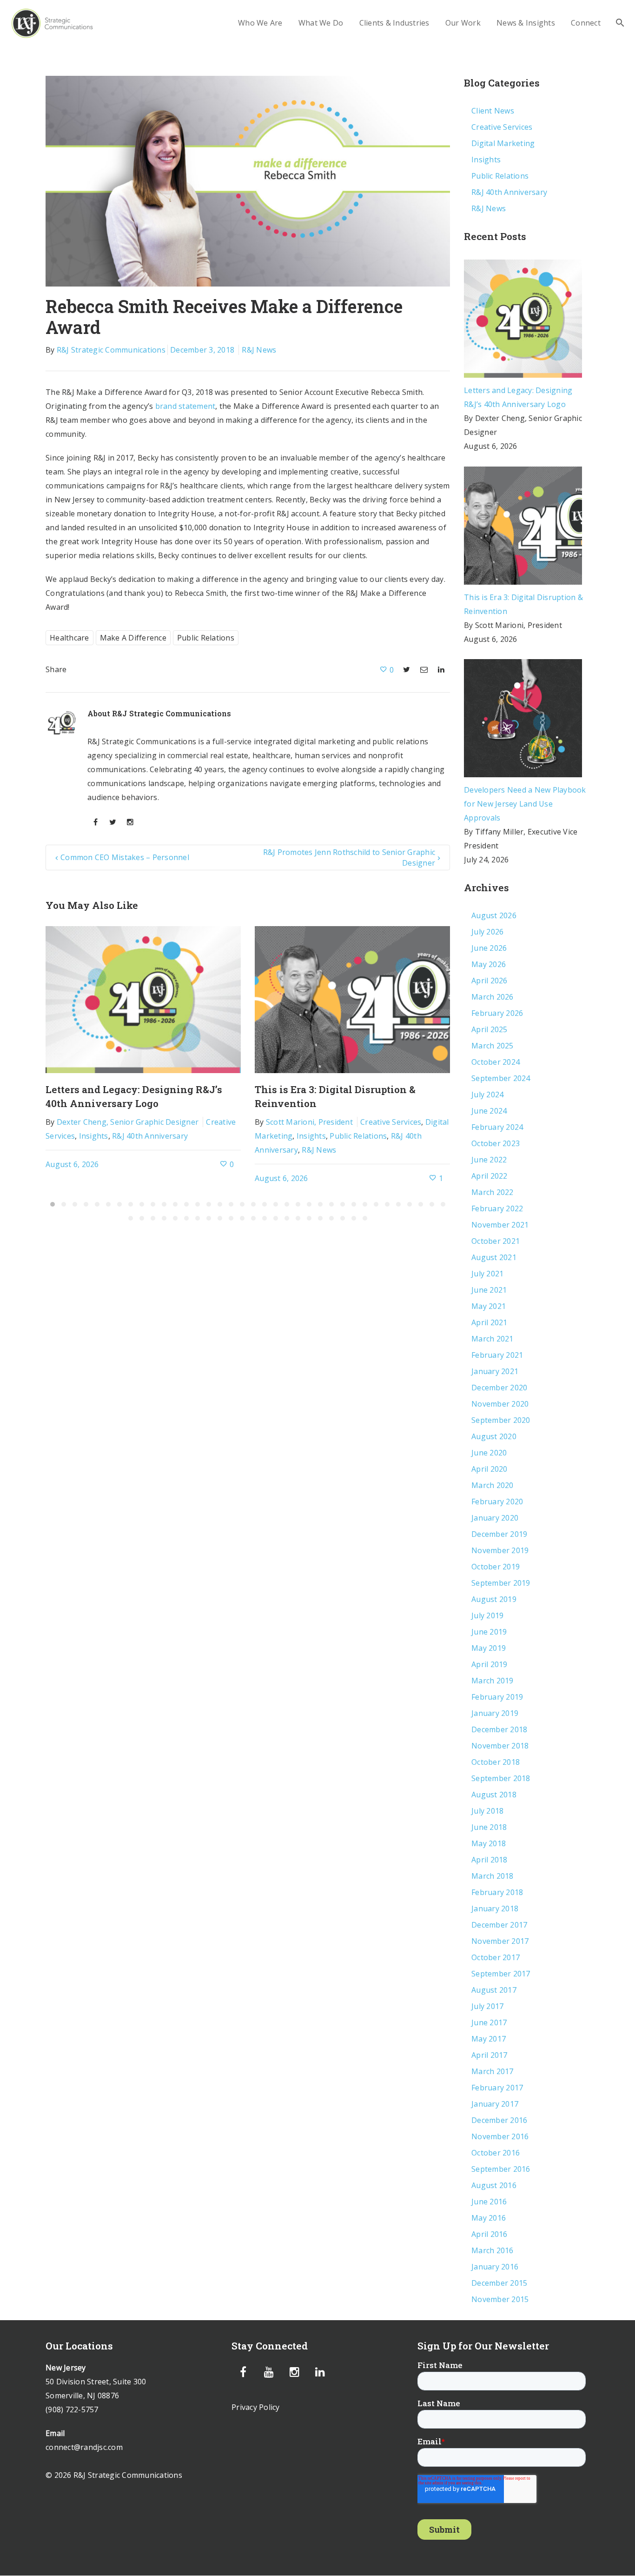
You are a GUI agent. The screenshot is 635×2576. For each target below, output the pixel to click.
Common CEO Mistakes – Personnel (125, 857)
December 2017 (499, 1925)
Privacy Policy (256, 2407)
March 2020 (493, 1485)
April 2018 (489, 1860)
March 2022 (493, 1192)
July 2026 (487, 932)
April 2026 (489, 981)
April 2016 (489, 2234)
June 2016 (489, 2202)
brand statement (185, 406)
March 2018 (493, 1876)
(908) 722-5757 (72, 2409)
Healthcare (69, 638)
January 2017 (495, 2104)
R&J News (259, 350)
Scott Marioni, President (309, 1122)
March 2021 (493, 1339)
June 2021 (489, 1290)
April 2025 (489, 1029)
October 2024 (496, 1062)
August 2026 (494, 915)
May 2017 (489, 2039)
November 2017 (500, 1941)
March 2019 (493, 1681)
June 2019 (489, 1632)
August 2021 (494, 1257)
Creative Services (391, 1122)
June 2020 (489, 1453)
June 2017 (489, 2022)
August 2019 (494, 1599)
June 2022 (489, 1160)
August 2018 (494, 1795)
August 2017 (494, 1990)
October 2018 (496, 1762)
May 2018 (489, 1843)
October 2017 (496, 1957)
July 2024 (487, 1094)
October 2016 (496, 2153)
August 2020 (494, 1436)
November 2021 (500, 1225)
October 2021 (496, 1241)
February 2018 (497, 1892)
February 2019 (497, 1697)
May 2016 (489, 2218)
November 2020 (500, 1404)
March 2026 (493, 997)
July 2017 (487, 2006)
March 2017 (493, 2071)
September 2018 (501, 1778)
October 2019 (496, 1567)
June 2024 (489, 1111)
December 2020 (499, 1388)
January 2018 (495, 1909)
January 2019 (495, 1713)
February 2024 (497, 1127)
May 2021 (489, 1306)
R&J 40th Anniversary (150, 1136)
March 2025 (493, 1046)
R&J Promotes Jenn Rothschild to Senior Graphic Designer (349, 857)
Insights (94, 1136)
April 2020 (489, 1469)
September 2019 (501, 1583)
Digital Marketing (503, 143)
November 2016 (500, 2136)
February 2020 (497, 1502)
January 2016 (495, 2267)
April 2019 (489, 1664)
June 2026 (489, 948)
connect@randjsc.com (84, 2447)
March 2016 (493, 2250)
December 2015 (499, 2283)
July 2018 (487, 1811)
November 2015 (500, 2299)
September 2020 (501, 1420)
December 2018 (499, 1729)
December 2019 (499, 1534)
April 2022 (489, 1176)
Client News (493, 111)
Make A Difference (133, 638)
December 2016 (499, 2120)
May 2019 (489, 1648)
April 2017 (489, 2055)
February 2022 (497, 1208)
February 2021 (497, 1355)
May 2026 (489, 964)
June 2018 (489, 1827)
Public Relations (206, 638)
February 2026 (497, 1013)
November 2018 (500, 1746)
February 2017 (497, 2088)
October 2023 (496, 1143)
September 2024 (501, 1078)
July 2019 (487, 1615)
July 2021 (487, 1274)
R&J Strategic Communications (111, 350)
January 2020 (495, 1518)
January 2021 (495, 1371)
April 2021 (489, 1322)
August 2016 (494, 2185)
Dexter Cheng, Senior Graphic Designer (128, 1122)
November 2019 (500, 1550)
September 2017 (501, 1974)
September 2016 (501, 2169)
